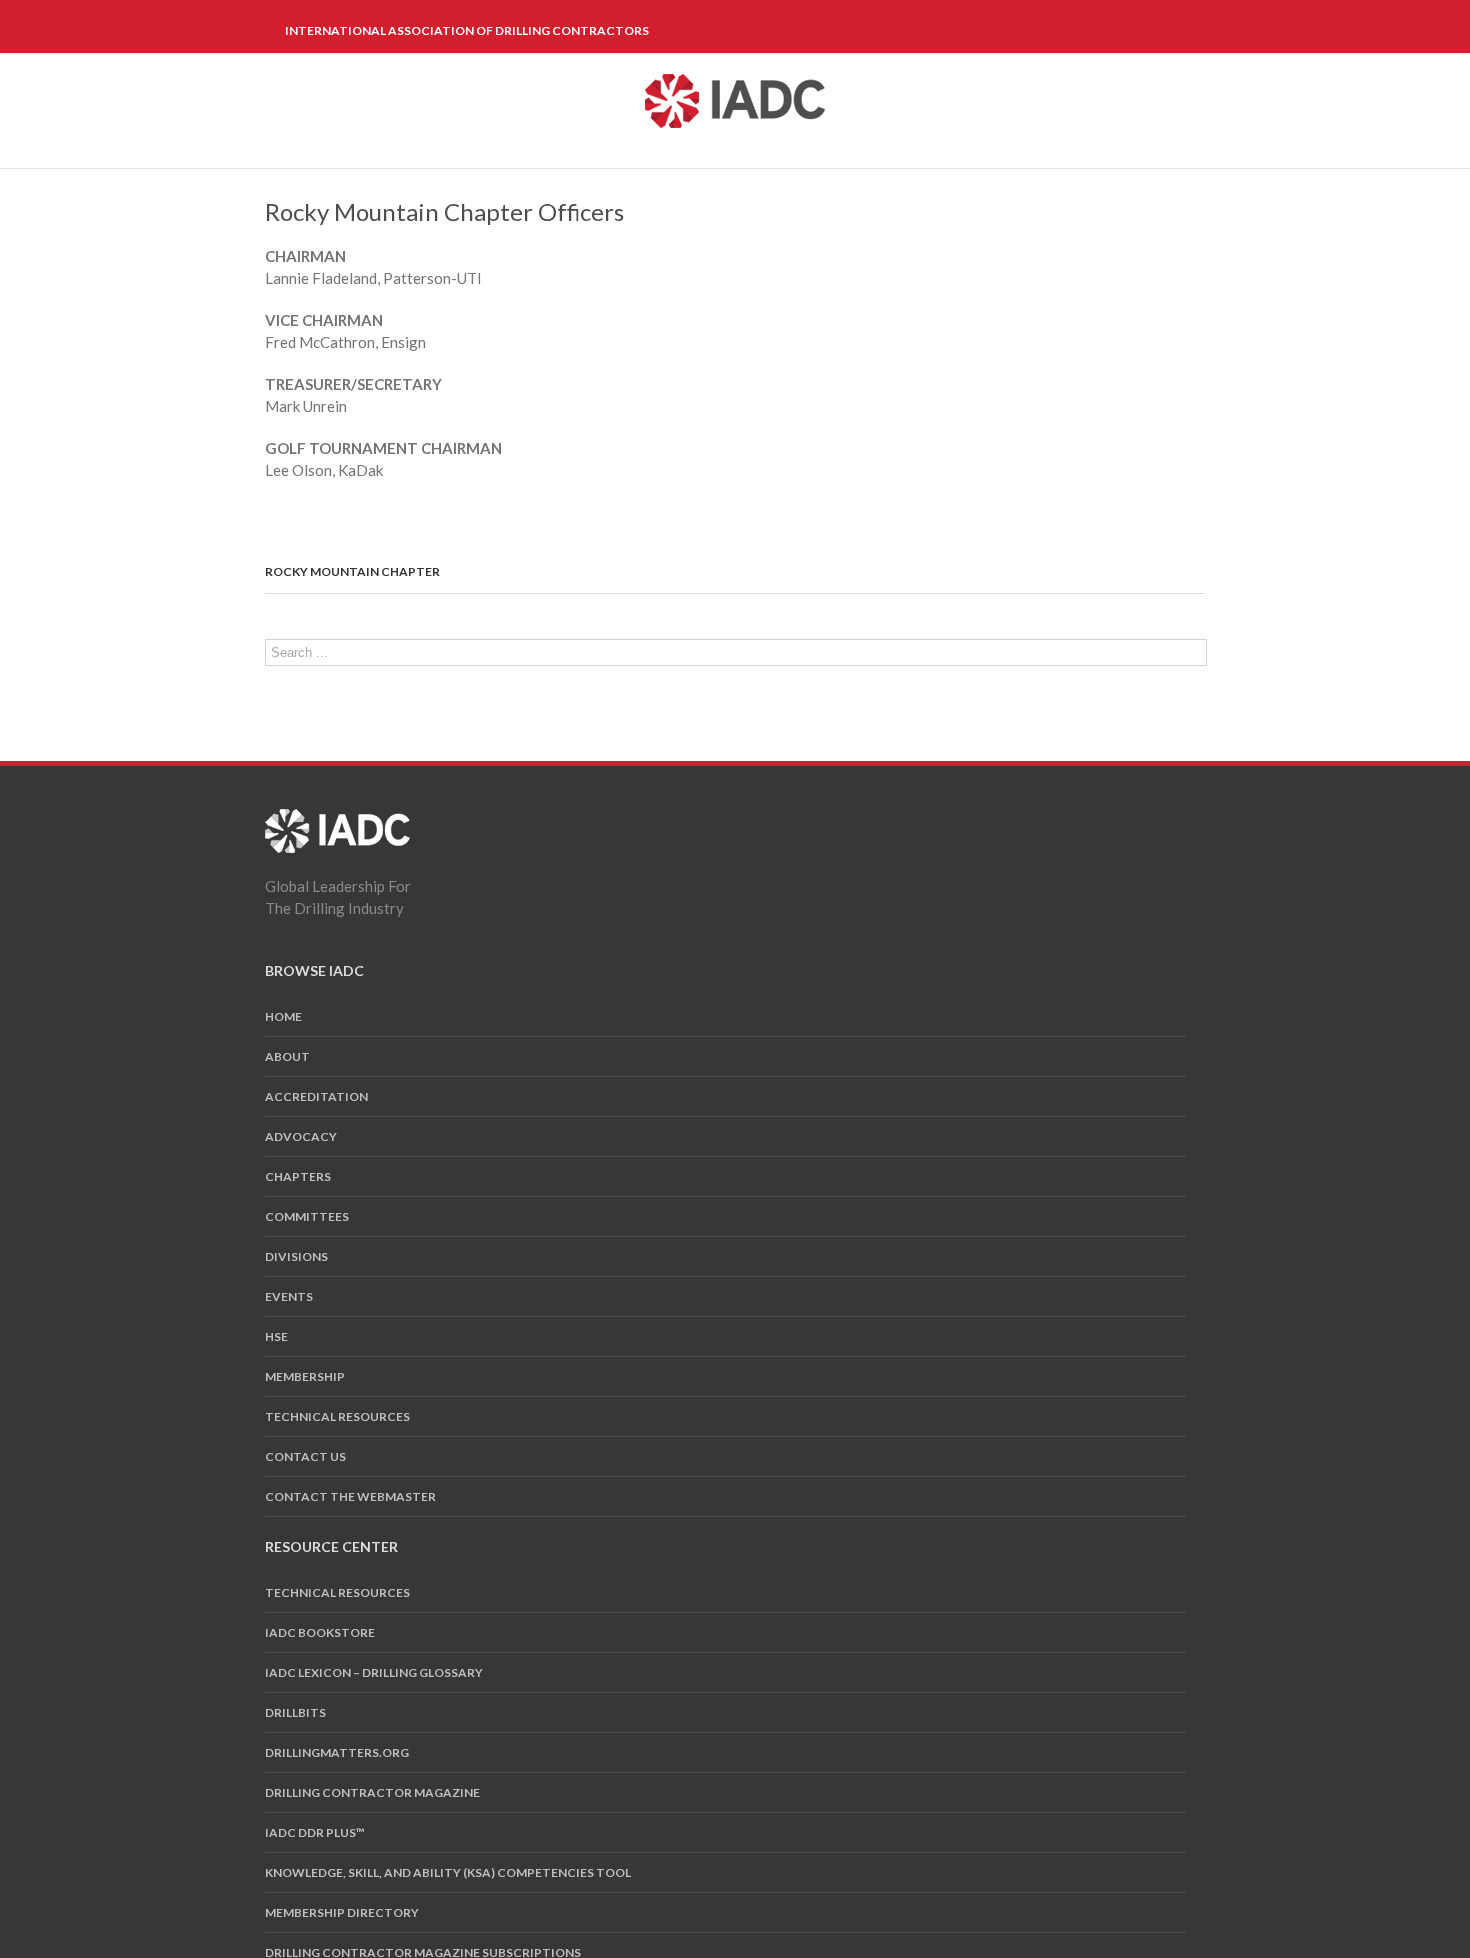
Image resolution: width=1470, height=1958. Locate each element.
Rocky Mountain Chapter (352, 571)
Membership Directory (342, 1912)
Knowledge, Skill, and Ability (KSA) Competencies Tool (448, 1872)
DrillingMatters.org (337, 1752)
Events (289, 1296)
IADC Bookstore (320, 1632)
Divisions (296, 1256)
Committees (307, 1216)
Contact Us (305, 1456)
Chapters (298, 1176)
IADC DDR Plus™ (315, 1832)
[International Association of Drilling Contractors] (337, 820)
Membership (305, 1376)
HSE (276, 1336)
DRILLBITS (295, 1712)
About (287, 1056)
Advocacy (301, 1136)
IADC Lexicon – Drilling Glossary (374, 1672)
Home (283, 1016)
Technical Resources (337, 1416)
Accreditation (316, 1096)
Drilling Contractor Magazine (372, 1792)
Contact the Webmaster (350, 1496)
